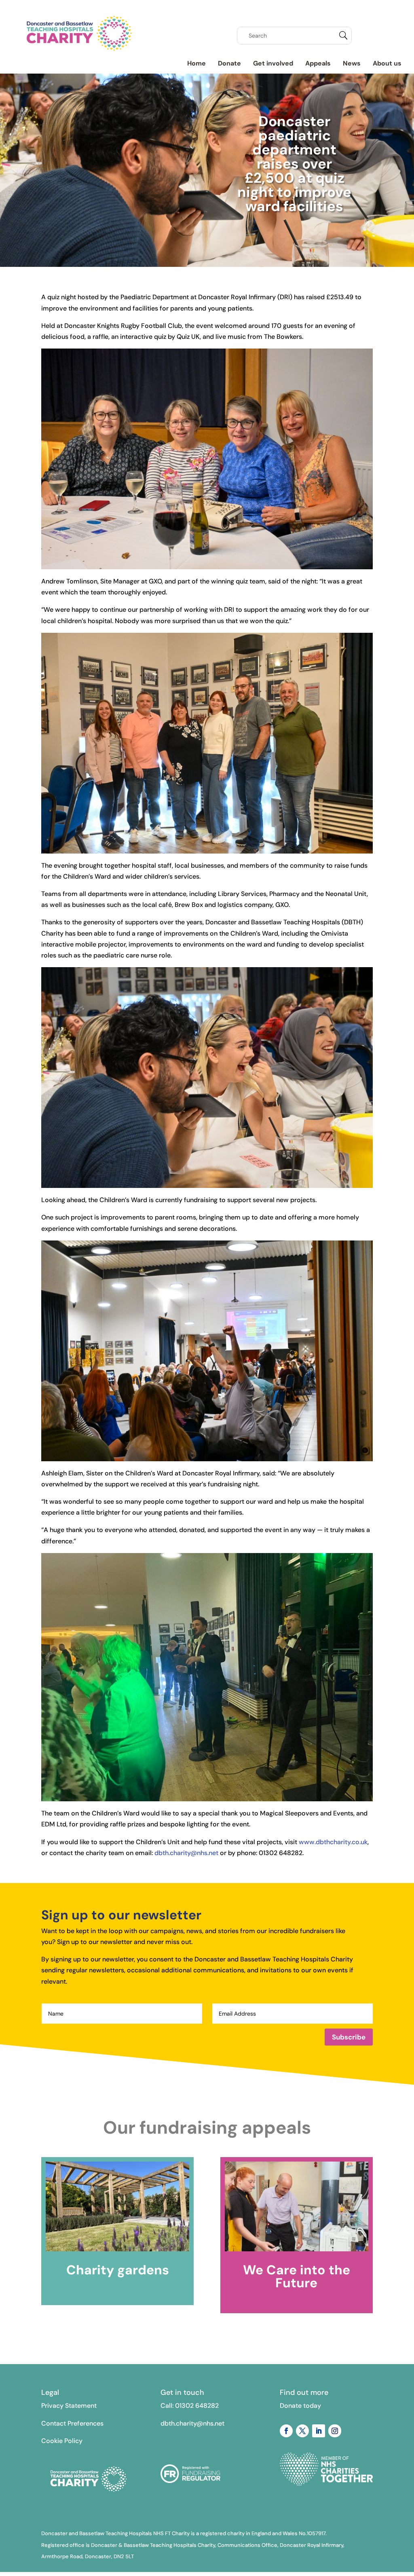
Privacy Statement (69, 2406)
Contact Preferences (72, 2423)
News (352, 63)
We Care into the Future (297, 2276)
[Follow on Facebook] (286, 2431)
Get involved (273, 63)
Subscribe (349, 2037)
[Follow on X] (302, 2431)
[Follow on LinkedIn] (319, 2431)
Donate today (300, 2406)
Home (196, 63)
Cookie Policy (62, 2441)
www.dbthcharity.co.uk (333, 1842)
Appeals (318, 63)
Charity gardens (118, 2270)
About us (387, 63)
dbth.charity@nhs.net (186, 1853)
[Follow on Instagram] (335, 2431)
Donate (229, 63)
